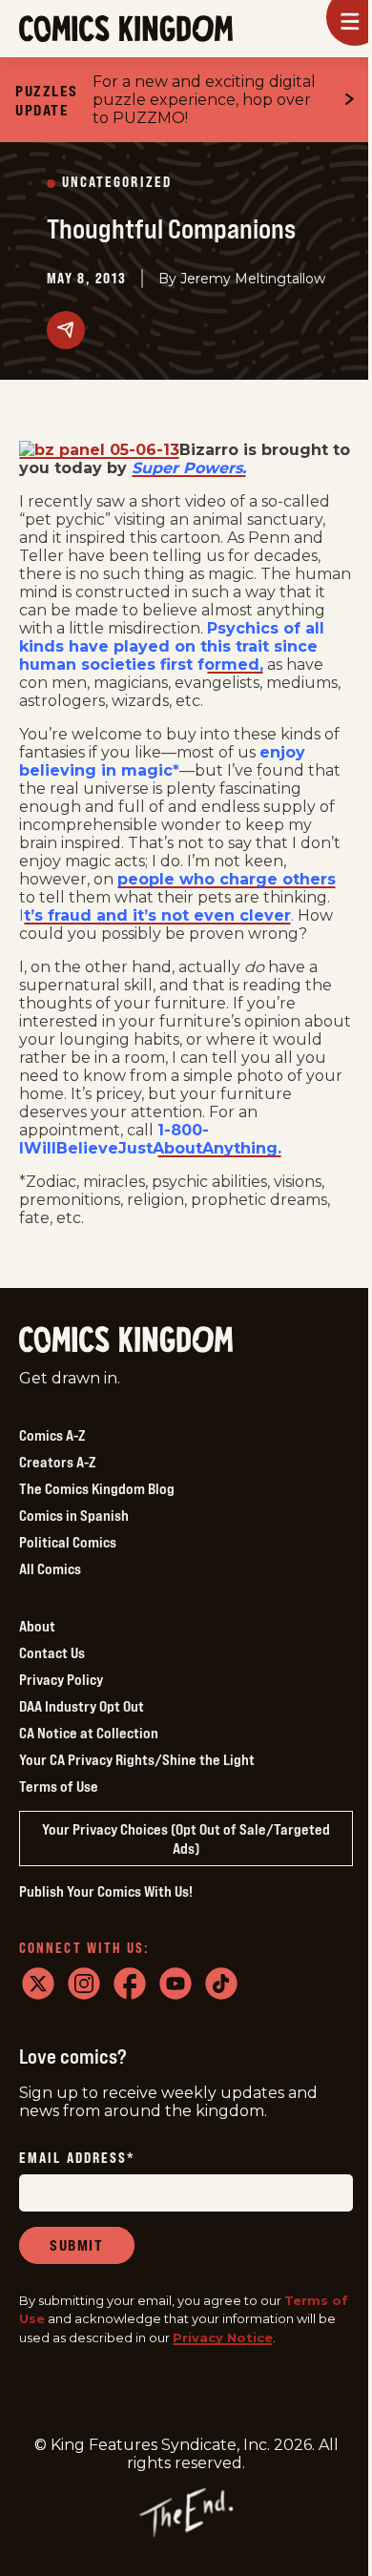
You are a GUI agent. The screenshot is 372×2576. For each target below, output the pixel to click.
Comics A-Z (52, 1435)
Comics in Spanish (74, 1515)
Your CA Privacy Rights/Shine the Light (137, 1759)
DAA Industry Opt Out (82, 1706)
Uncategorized (117, 183)
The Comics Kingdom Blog (97, 1488)
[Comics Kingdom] (126, 1340)
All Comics (50, 1568)
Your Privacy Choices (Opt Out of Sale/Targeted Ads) (186, 1839)
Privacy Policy (61, 1679)
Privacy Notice (223, 2337)
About (37, 1626)
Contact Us (52, 1652)
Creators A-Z (57, 1462)
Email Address (77, 2159)
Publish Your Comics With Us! (106, 1891)
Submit (77, 2245)
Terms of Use (59, 1786)
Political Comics (68, 1542)
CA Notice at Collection (89, 1733)
